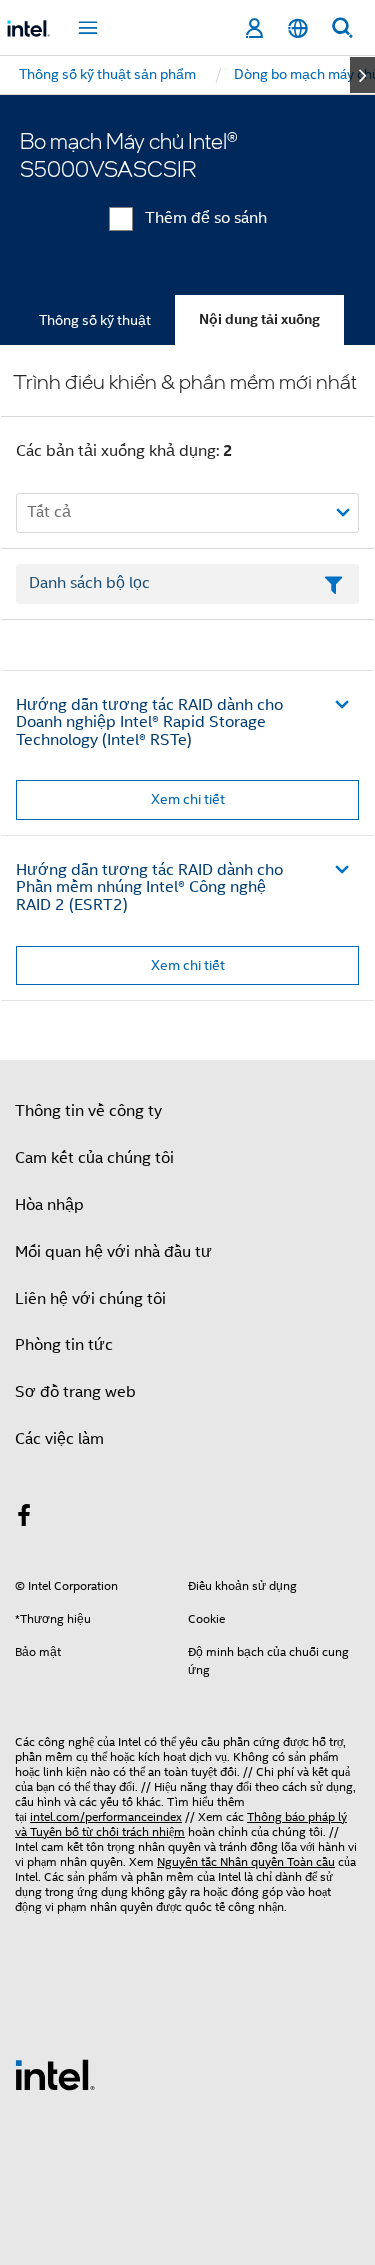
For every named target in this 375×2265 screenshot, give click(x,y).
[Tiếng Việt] (298, 28)
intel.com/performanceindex (106, 1816)
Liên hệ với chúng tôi (90, 1299)
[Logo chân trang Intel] (55, 2074)
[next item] (362, 75)
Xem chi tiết (188, 799)
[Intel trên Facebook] (24, 1519)
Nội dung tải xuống (259, 319)
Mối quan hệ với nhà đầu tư (113, 1252)
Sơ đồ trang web (75, 1392)
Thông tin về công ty (88, 1111)
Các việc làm (59, 1439)
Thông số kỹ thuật (95, 320)
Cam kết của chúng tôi (94, 1158)
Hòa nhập (49, 1205)
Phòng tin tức (64, 1345)
